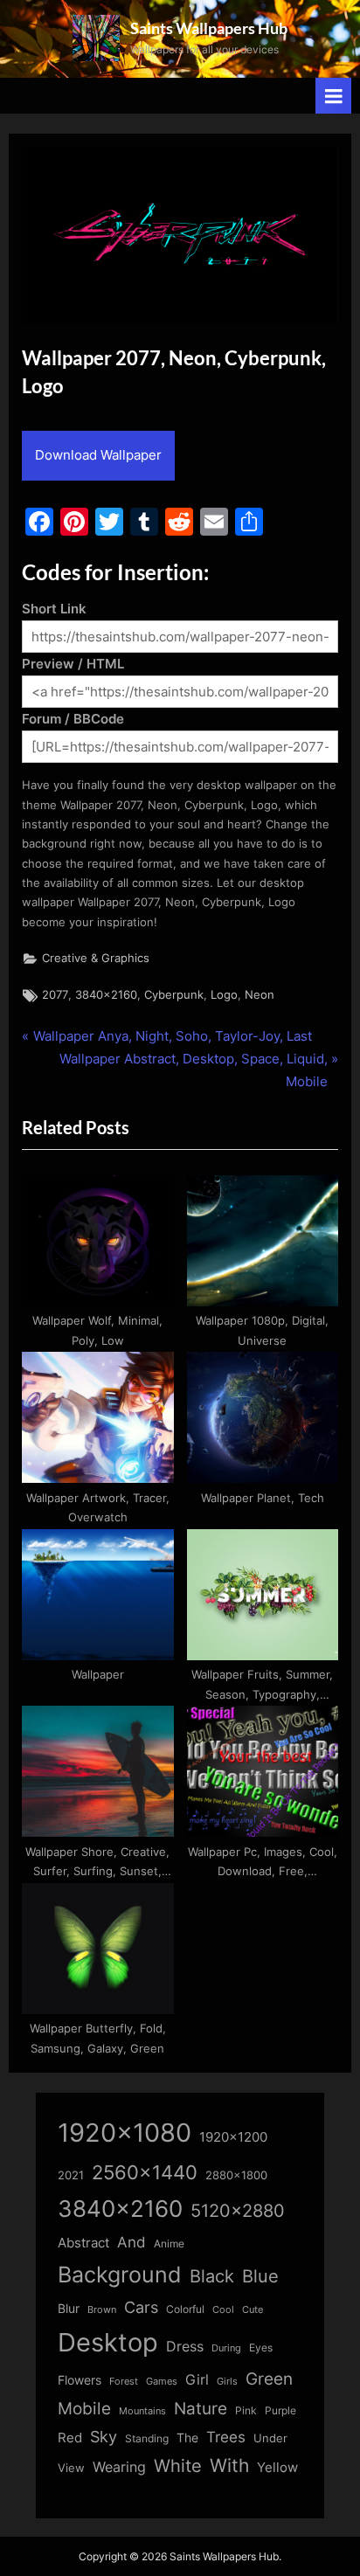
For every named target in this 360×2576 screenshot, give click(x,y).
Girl (197, 2380)
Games (162, 2382)
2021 (71, 2175)
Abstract (83, 2243)
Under (270, 2438)
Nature (201, 2409)
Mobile (84, 2408)
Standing (147, 2438)
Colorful (185, 2309)
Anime (169, 2244)
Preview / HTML (73, 664)
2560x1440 (145, 2172)
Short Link (54, 609)
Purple (280, 2411)
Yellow (277, 2468)
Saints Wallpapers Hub (209, 28)
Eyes (261, 2347)
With (229, 2465)
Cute (253, 2310)
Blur (69, 2309)
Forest (124, 2381)
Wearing (119, 2467)
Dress (185, 2347)
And (132, 2242)
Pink (246, 2410)
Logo (224, 995)
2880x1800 (236, 2175)
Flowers (80, 2380)
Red (70, 2438)
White (178, 2465)
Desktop (108, 2342)
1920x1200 (233, 2137)
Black (212, 2276)
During (226, 2348)
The (187, 2438)
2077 (55, 995)
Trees (226, 2437)
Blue (260, 2276)
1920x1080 (125, 2133)
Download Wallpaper (98, 455)
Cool (223, 2310)
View (71, 2468)
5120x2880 (238, 2211)
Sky (104, 2437)
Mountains (142, 2411)
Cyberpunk (174, 995)
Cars (141, 2307)
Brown (102, 2309)
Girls (227, 2381)
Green (269, 2379)
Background (120, 2275)
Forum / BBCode (73, 719)
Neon (260, 995)
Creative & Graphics (96, 958)
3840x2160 (106, 995)
